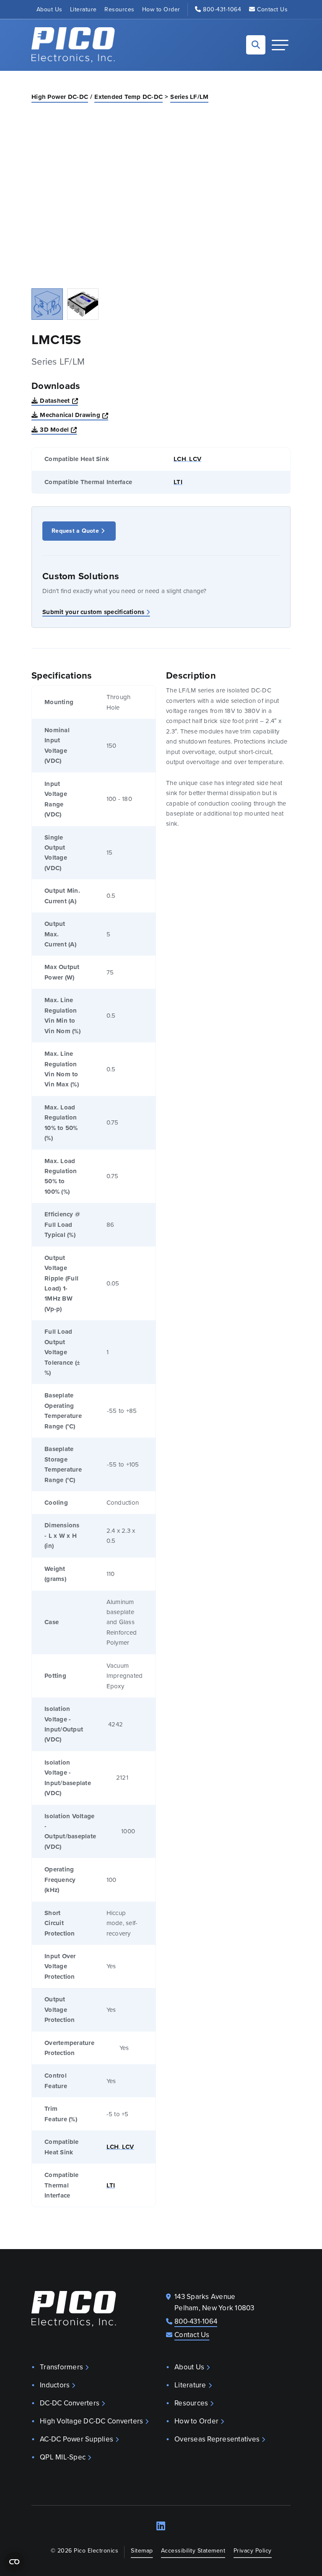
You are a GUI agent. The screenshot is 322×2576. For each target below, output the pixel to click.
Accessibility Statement (193, 2551)
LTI (178, 482)
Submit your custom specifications (93, 612)
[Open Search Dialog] (256, 45)
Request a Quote (75, 531)
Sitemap (142, 2551)
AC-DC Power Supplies (77, 2439)
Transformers (61, 2367)
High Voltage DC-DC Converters (91, 2421)
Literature (83, 9)
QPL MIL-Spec (63, 2457)
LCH (180, 459)
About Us (49, 9)
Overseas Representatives (217, 2439)
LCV (194, 459)
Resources (119, 9)
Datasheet (59, 400)
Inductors (55, 2385)
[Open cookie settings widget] (14, 2562)
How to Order (161, 9)
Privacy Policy (253, 2551)
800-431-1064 (222, 9)
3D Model (58, 429)
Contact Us (272, 9)
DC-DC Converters (70, 2403)
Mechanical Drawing (74, 415)
